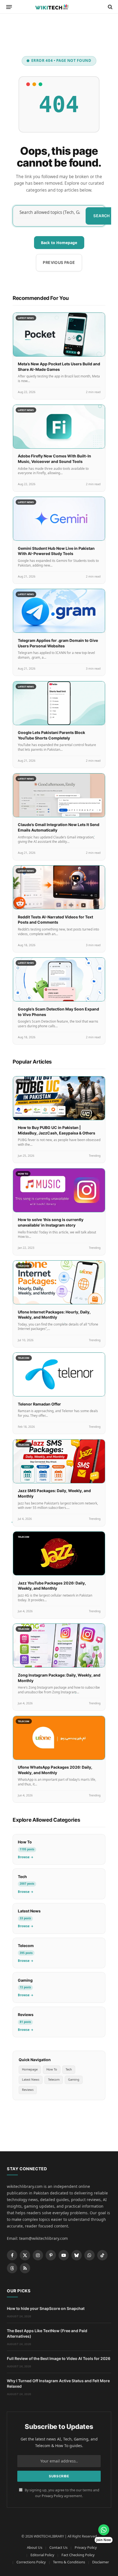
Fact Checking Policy (78, 2555)
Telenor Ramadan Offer (39, 1404)
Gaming (74, 2079)
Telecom (54, 2079)
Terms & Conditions (69, 2562)
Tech (69, 2069)
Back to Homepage (59, 243)
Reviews (28, 2090)
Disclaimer (101, 2562)
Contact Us (58, 2547)
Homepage (30, 2069)
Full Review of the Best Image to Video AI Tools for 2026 (59, 2358)
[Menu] (9, 7)
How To (52, 2069)
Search (102, 216)
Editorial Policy (42, 2555)
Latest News (31, 2079)
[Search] (110, 7)
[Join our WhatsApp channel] (104, 2530)
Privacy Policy (52, 2496)
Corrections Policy (31, 2562)
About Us (35, 2547)
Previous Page (59, 262)
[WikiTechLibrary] (59, 7)
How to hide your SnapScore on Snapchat (46, 2308)
